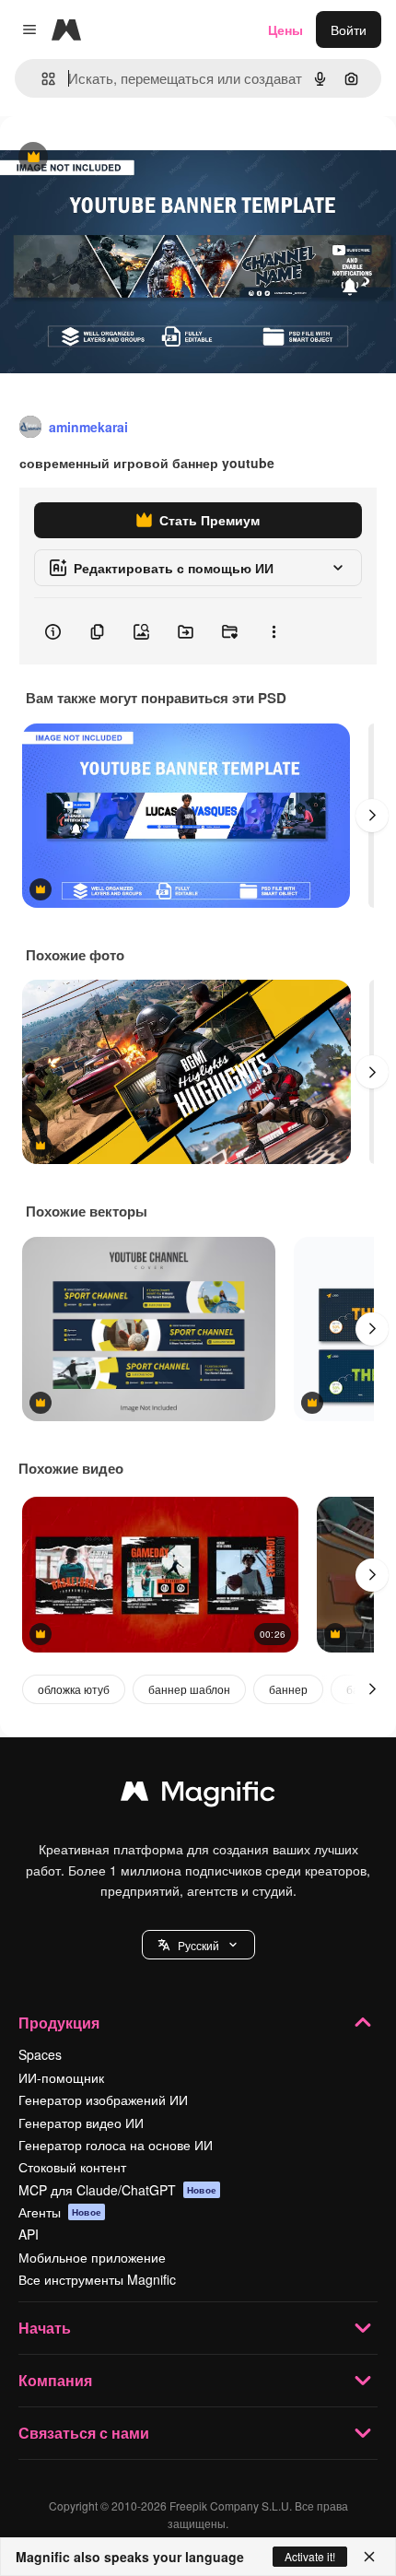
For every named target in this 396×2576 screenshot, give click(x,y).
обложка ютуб (74, 1689)
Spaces (40, 2054)
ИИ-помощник (61, 2077)
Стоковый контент (72, 2167)
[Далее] (372, 816)
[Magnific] (198, 1795)
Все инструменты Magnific (97, 2279)
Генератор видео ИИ (81, 2123)
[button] (198, 1945)
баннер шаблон (189, 1689)
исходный (123, 158)
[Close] (369, 2557)
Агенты (60, 2212)
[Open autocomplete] (41, 79)
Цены (285, 29)
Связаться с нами (84, 2433)
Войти (349, 29)
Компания (55, 2380)
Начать (45, 2328)
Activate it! (310, 2556)
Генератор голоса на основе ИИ (116, 2145)
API (29, 2234)
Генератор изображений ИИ (103, 2100)
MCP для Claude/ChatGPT (117, 2190)
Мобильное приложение (92, 2257)
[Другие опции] (274, 631)
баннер (288, 1689)
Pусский (198, 1945)
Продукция (59, 2023)
